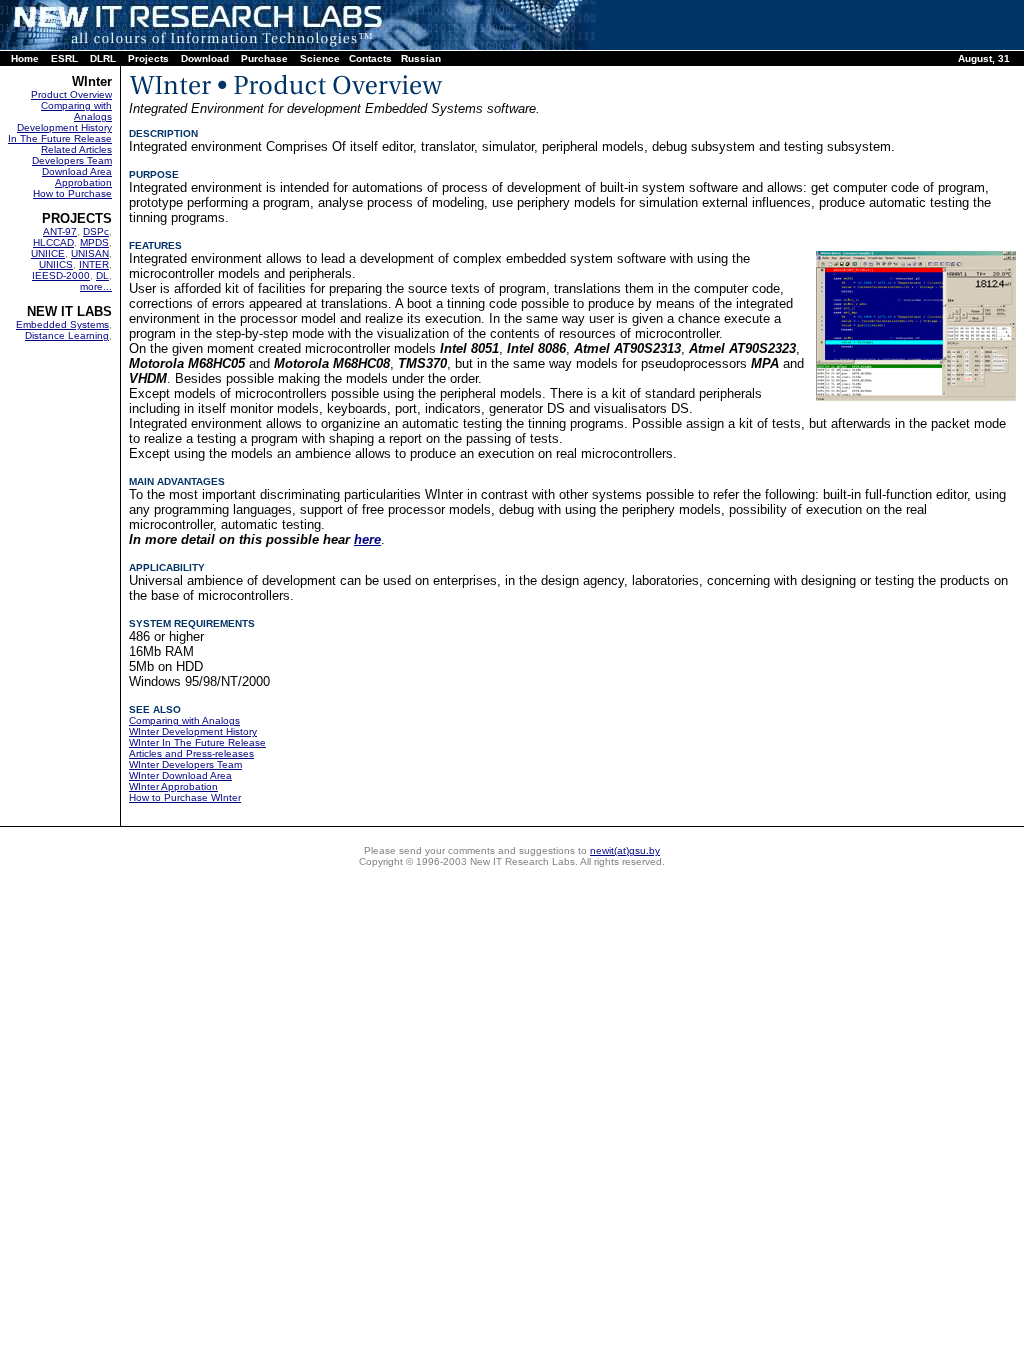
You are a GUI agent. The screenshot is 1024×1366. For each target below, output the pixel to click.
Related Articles (76, 149)
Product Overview (71, 94)
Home (25, 58)
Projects (148, 58)
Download (205, 58)
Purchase (264, 58)
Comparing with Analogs (76, 111)
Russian (421, 58)
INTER (94, 264)
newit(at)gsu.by (625, 850)
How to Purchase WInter (185, 797)
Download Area (77, 171)
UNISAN (90, 253)
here (367, 539)
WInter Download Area (180, 775)
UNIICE (48, 253)
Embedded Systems (62, 324)
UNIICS (56, 264)
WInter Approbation (173, 786)
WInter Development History (193, 731)
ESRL (64, 58)
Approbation (83, 182)
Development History (64, 127)
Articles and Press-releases (191, 753)
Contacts (370, 58)
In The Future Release (60, 138)
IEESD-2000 (61, 275)
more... (96, 286)
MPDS (94, 242)
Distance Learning (67, 335)
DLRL (103, 58)
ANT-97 (60, 231)
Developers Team (72, 160)
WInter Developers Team (185, 764)
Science (320, 58)
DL (102, 275)
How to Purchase (72, 193)
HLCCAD (53, 242)
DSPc (96, 231)
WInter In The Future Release (197, 742)
